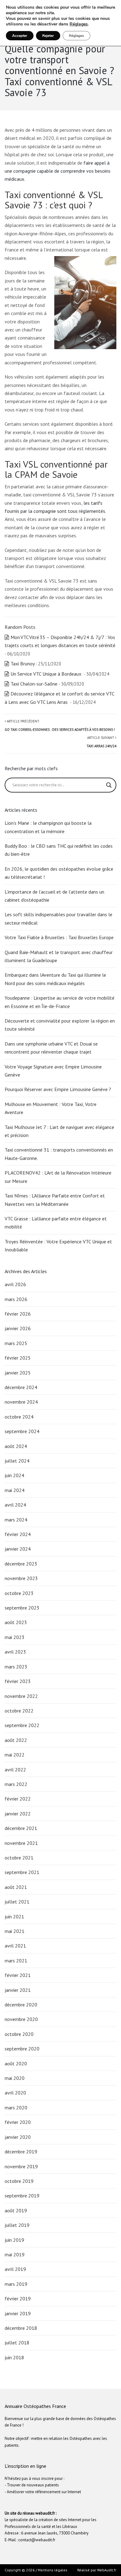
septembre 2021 (22, 1872)
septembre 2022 (22, 1725)
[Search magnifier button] (109, 785)
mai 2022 (15, 1755)
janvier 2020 (18, 2137)
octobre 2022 (19, 1711)
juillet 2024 (17, 1461)
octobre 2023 (19, 1593)
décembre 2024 (21, 1387)
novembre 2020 (21, 2019)
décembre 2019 (21, 2152)
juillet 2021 (17, 1902)
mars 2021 (16, 1961)
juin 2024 (14, 1475)
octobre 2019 (19, 2181)
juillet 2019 (17, 2225)
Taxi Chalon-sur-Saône (34, 684)
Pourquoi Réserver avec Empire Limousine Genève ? (58, 1089)
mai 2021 (15, 1931)
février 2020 (18, 2122)
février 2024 (18, 1534)
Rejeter (48, 36)
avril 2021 (15, 1946)
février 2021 (18, 1975)
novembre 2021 (21, 1843)
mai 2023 (15, 1637)
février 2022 (18, 1799)
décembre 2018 (21, 2328)
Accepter (20, 36)
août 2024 (16, 1446)
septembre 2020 (22, 2049)
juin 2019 (14, 2240)
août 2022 (16, 1740)
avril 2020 (15, 2093)
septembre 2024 (22, 1431)
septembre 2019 (22, 2196)
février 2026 (18, 1314)
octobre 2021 (19, 1858)
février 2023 (18, 1681)
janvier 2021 (18, 1990)
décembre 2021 (21, 1828)
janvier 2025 (18, 1373)
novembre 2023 (21, 1578)
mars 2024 (16, 1520)
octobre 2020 (19, 2034)
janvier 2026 (18, 1328)
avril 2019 (15, 2269)
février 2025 (18, 1358)
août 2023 (16, 1622)
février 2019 (18, 2298)
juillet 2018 (17, 2343)
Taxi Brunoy (22, 664)
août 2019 (16, 2210)
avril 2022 (15, 1770)
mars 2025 (16, 1343)
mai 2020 (15, 2078)
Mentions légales (53, 2570)
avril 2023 (15, 1652)
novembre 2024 (21, 1402)
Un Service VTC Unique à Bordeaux (47, 674)
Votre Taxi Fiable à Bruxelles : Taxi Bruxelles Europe (59, 937)
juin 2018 (14, 2357)
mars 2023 (16, 1667)
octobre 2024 (19, 1417)
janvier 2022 (18, 1814)
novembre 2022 (21, 1696)
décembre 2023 (21, 1564)
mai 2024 (15, 1490)
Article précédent (60, 725)
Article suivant (101, 742)
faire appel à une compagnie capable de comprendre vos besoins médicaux (58, 171)
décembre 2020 (21, 2005)
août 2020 (16, 2063)
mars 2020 (16, 2107)
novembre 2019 (21, 2166)
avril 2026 (15, 1284)
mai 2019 (15, 2254)
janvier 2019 (18, 2313)
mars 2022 (16, 1784)
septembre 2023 (22, 1608)
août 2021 (16, 1887)
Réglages (79, 24)
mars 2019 (16, 2284)
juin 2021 (14, 1916)
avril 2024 (15, 1505)
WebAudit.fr (106, 2570)
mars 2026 (16, 1299)
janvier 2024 (18, 1549)
